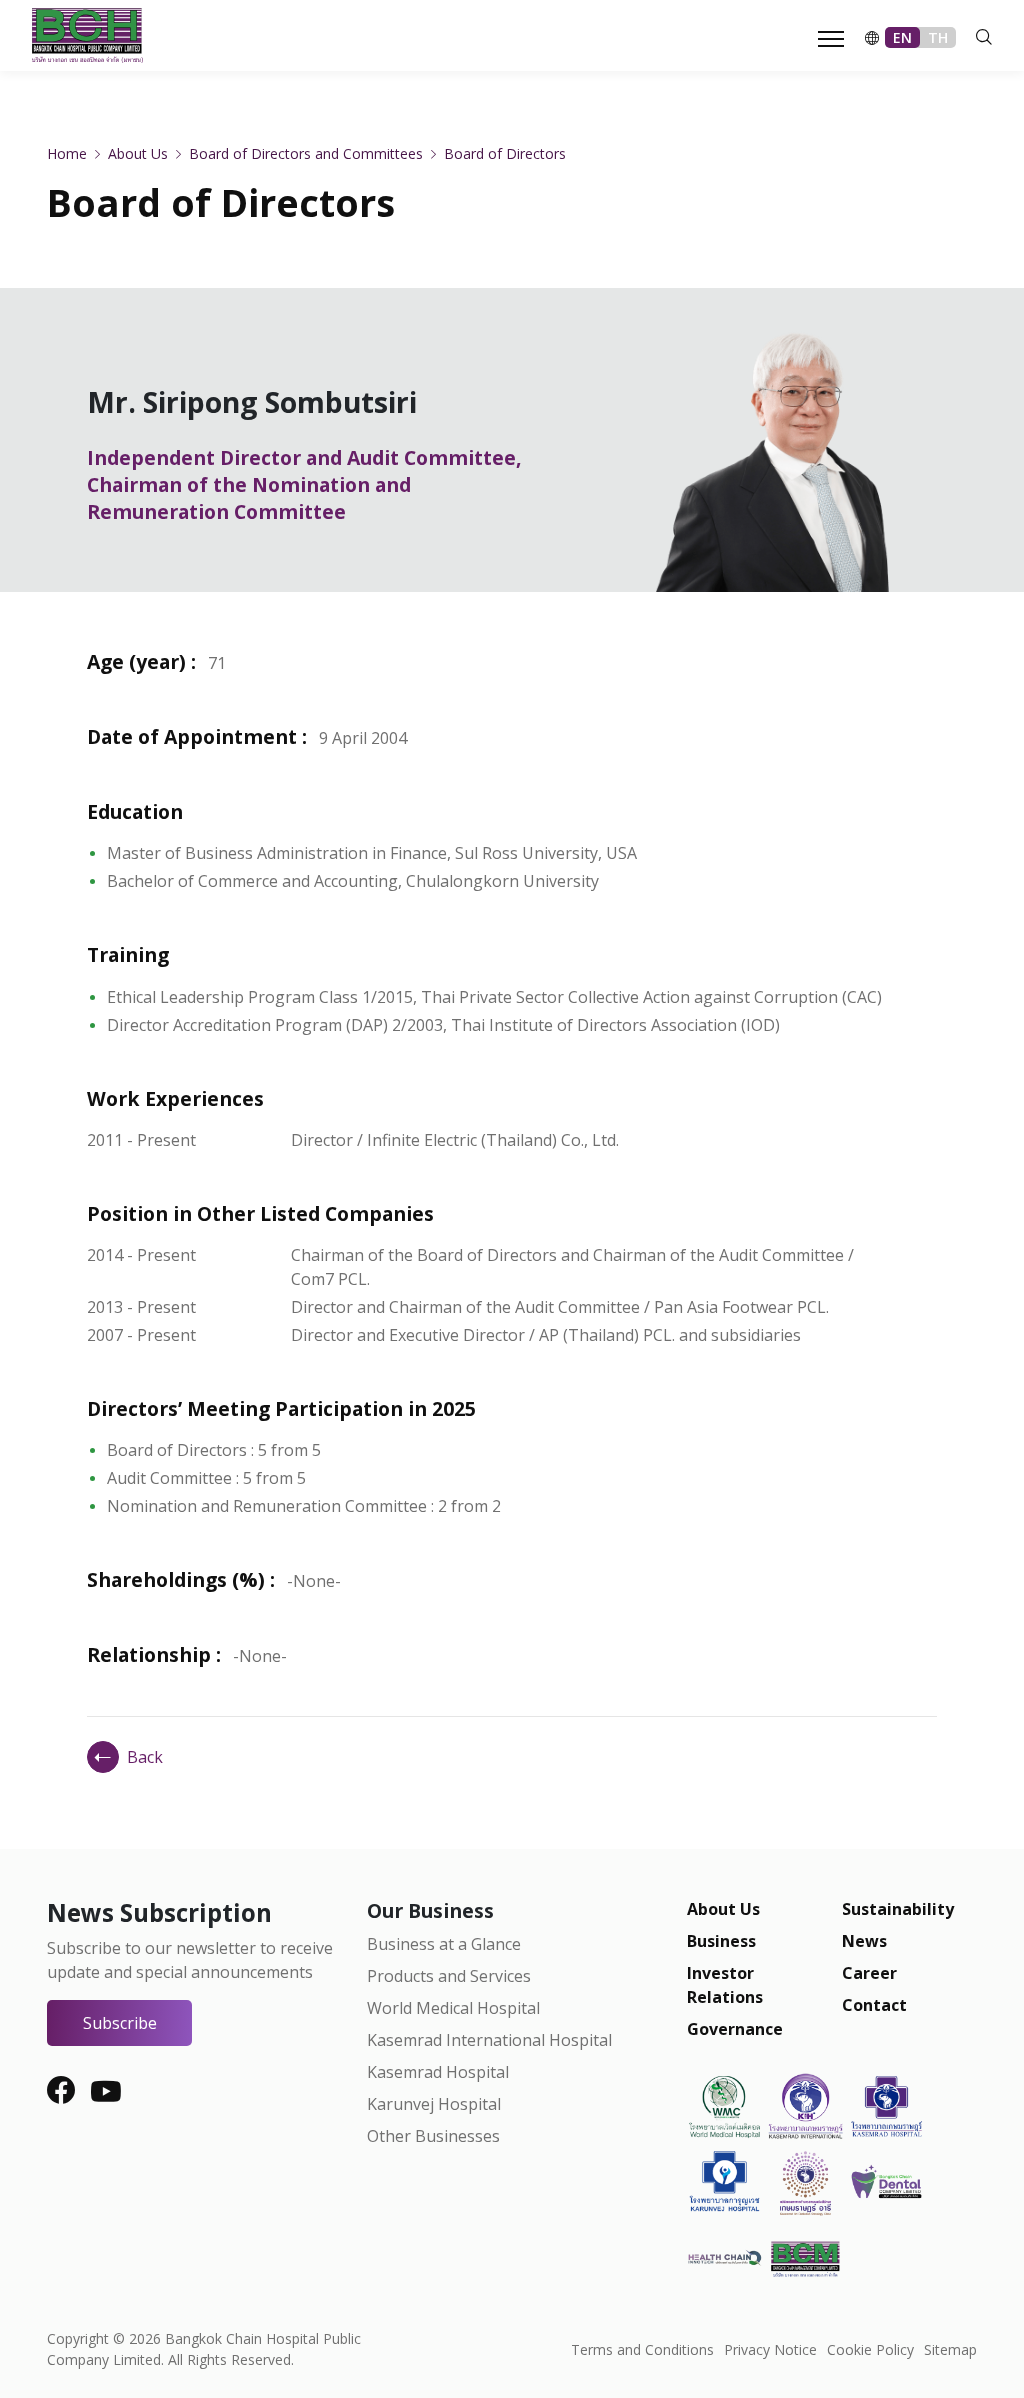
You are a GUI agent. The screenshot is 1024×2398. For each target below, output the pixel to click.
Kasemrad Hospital (438, 2072)
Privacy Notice (770, 2349)
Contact (874, 2005)
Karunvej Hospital (434, 2104)
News (864, 1941)
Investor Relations (725, 1985)
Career (869, 1973)
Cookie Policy (870, 2349)
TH (938, 37)
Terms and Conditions (642, 2349)
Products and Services (449, 1976)
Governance (735, 2029)
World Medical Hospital (453, 2008)
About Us (723, 1909)
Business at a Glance (444, 1944)
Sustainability (898, 1909)
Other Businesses (433, 2136)
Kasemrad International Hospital (489, 2040)
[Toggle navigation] (825, 37)
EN (902, 37)
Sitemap (950, 2349)
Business (721, 1941)
